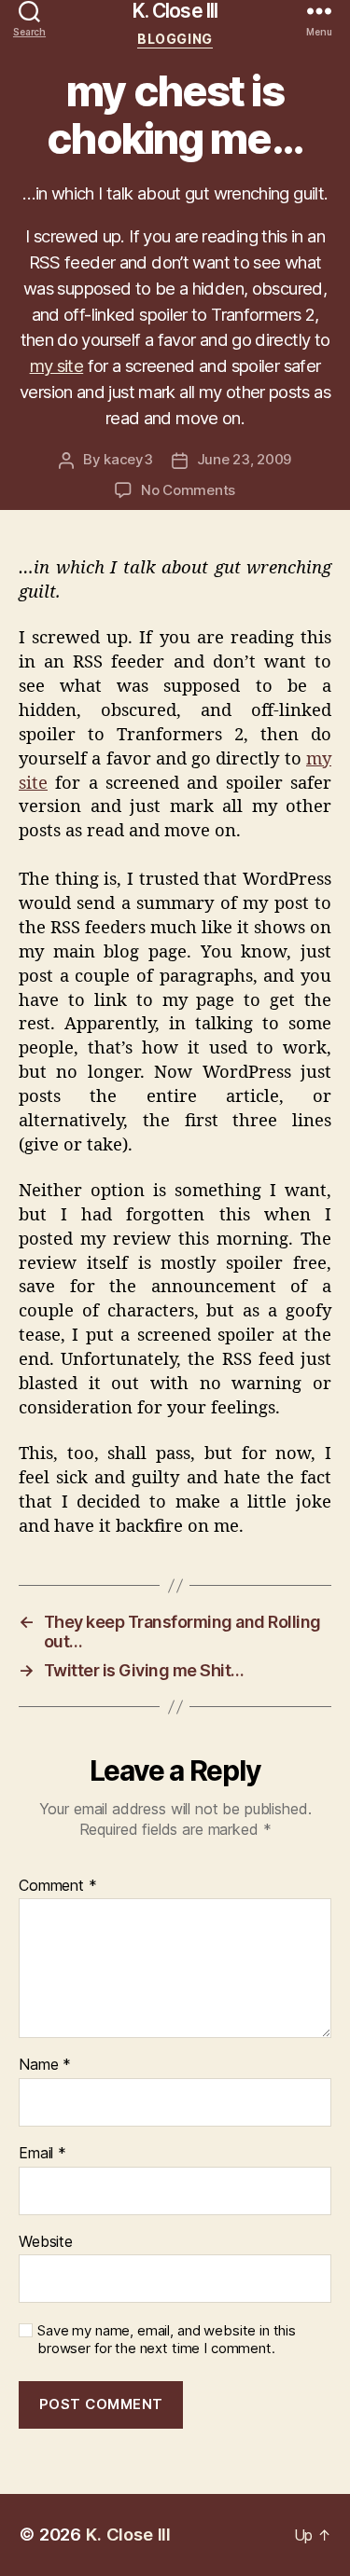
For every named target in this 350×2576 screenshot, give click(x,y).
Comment (58, 1886)
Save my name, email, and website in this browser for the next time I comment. (167, 2340)
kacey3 (128, 459)
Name (45, 2065)
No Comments (188, 490)
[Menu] (319, 11)
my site (57, 365)
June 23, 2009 (245, 459)
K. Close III (175, 11)
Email (42, 2154)
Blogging (175, 39)
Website (46, 2242)
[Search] (29, 11)
